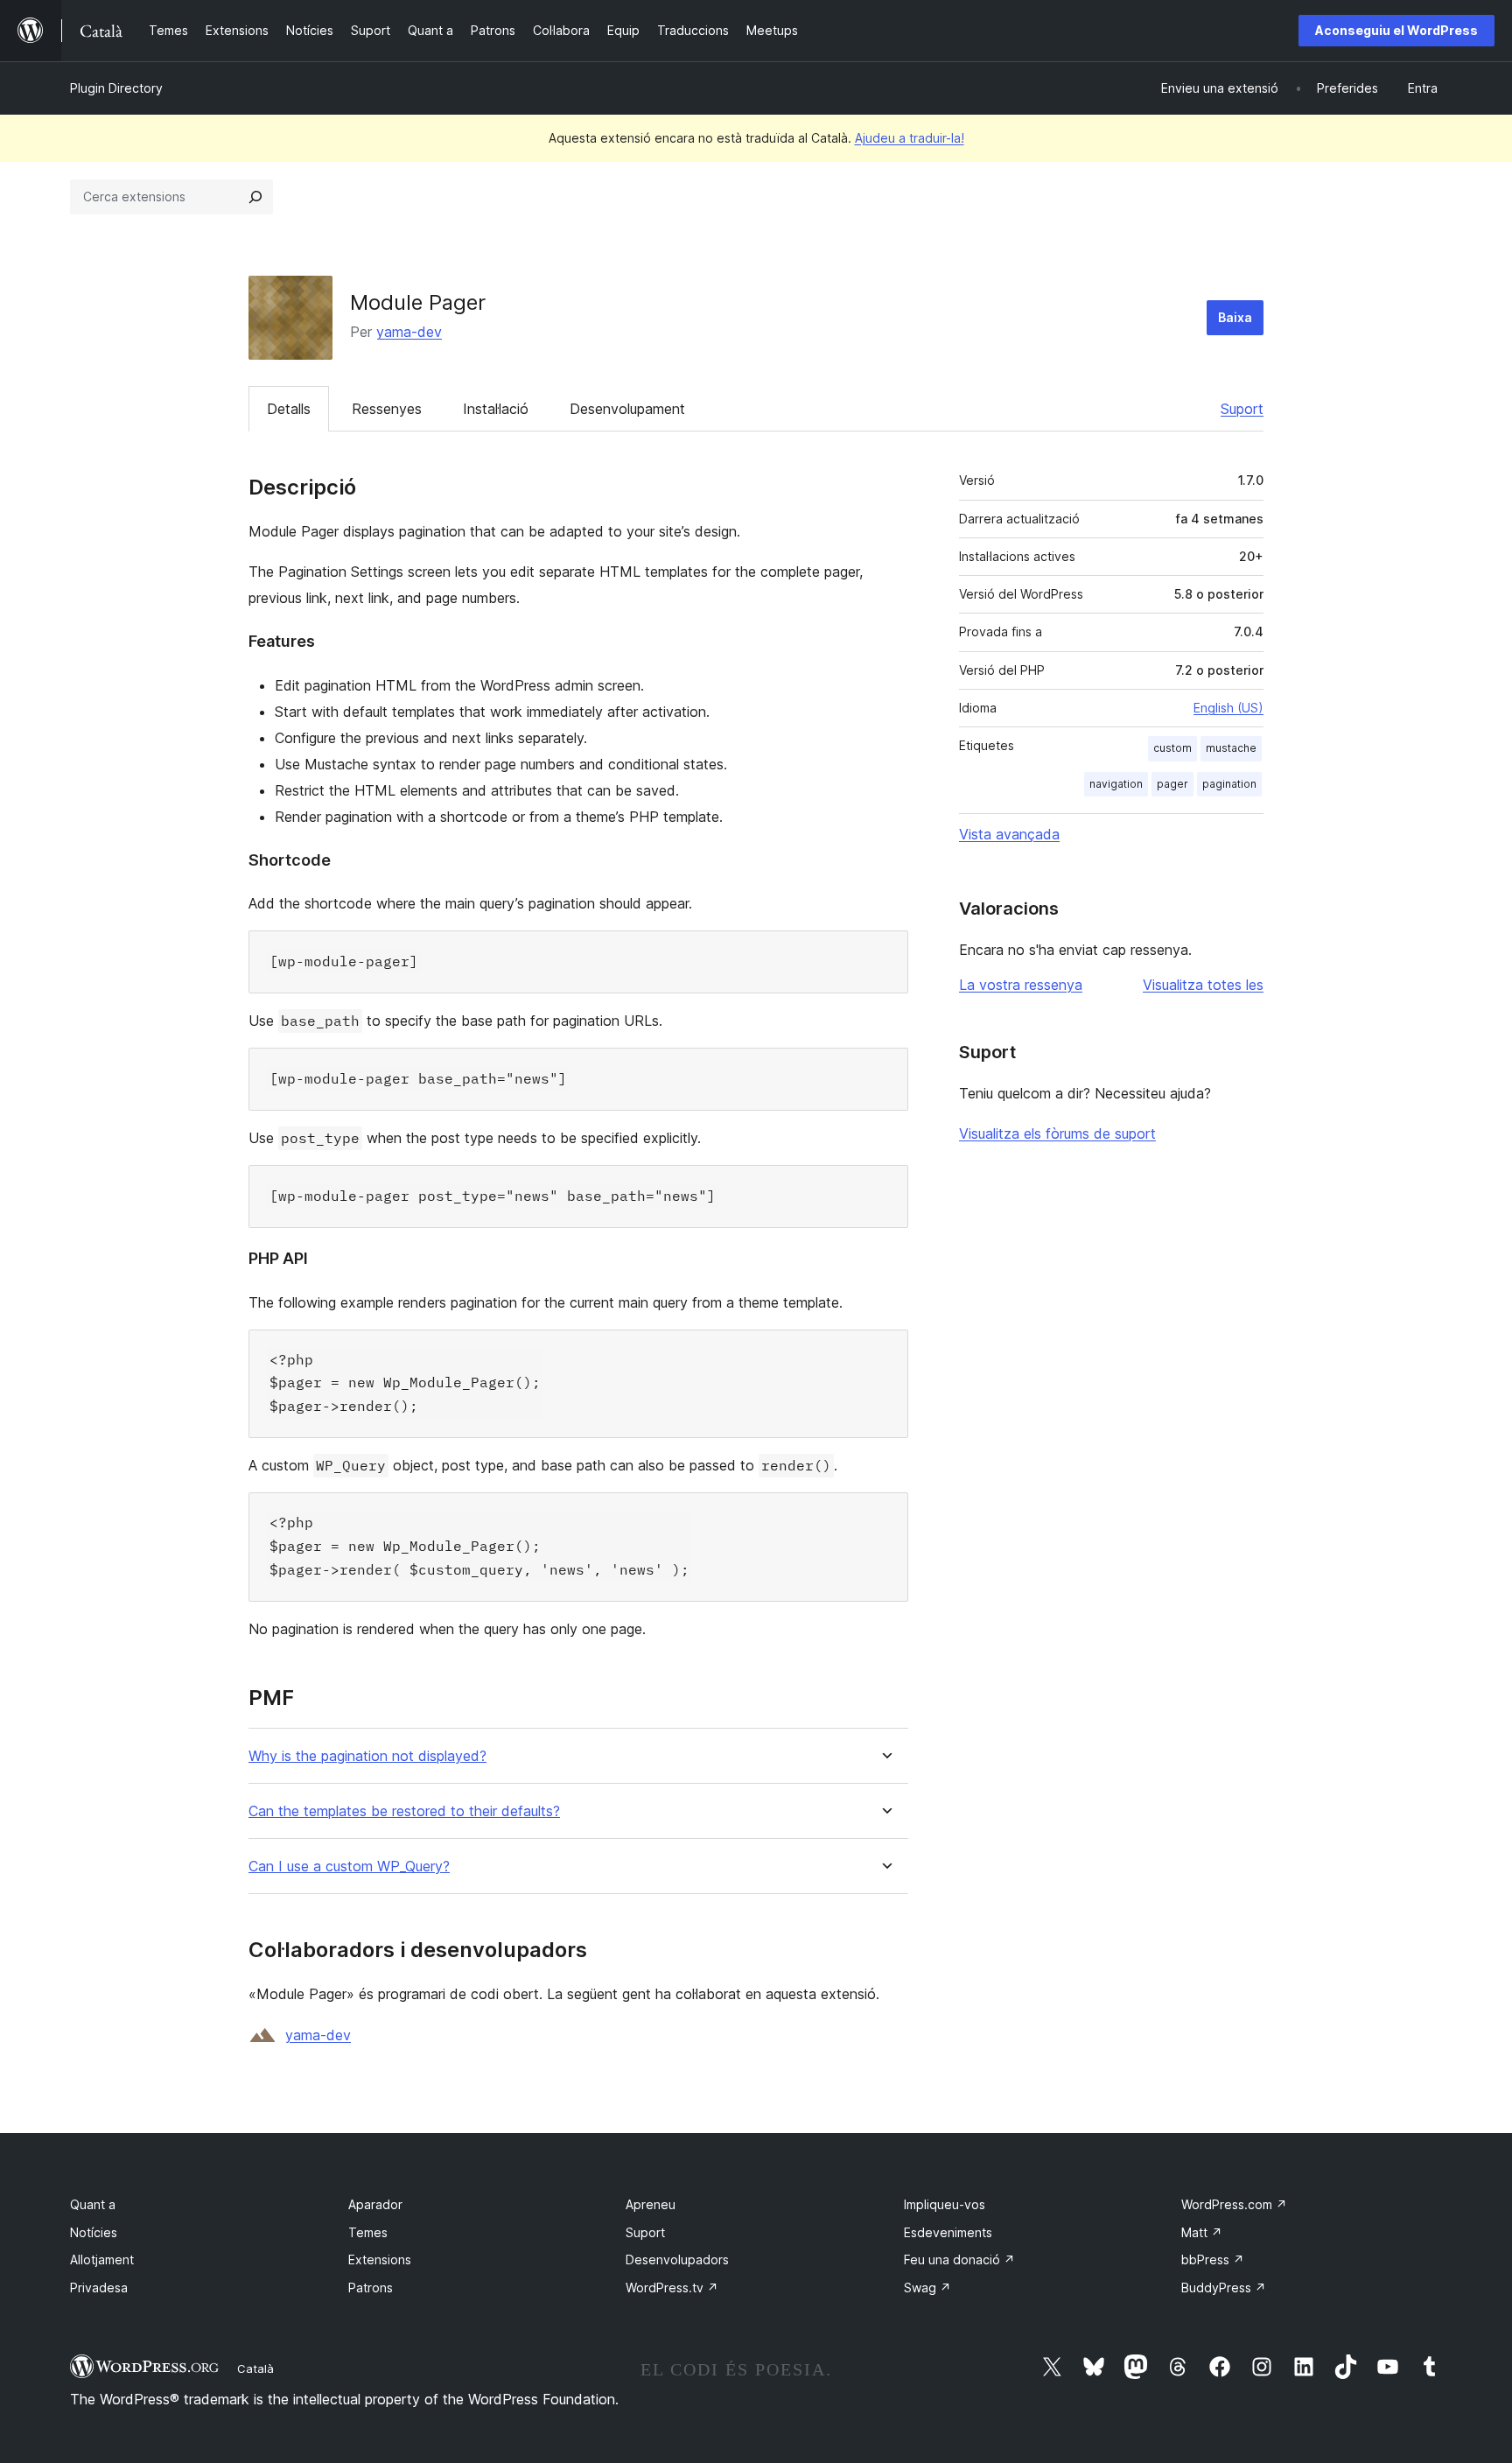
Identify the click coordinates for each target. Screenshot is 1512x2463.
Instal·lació (496, 409)
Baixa (1235, 317)
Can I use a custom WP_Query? (349, 1867)
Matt (1202, 2232)
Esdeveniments (948, 2232)
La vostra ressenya (1021, 985)
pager (1172, 784)
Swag (927, 2288)
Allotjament (102, 2260)
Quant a (93, 2204)
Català (255, 2368)
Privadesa (99, 2288)
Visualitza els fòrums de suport (1057, 1133)
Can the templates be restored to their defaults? (404, 1811)
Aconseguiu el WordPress (1396, 30)
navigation (1116, 784)
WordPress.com (1234, 2204)
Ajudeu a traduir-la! (910, 138)
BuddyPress (1224, 2288)
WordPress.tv (672, 2288)
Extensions (380, 2260)
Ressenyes (387, 409)
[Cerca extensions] (255, 197)
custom (1172, 748)
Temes (368, 2232)
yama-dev (409, 332)
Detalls (289, 409)
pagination (1229, 784)
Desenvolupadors (677, 2260)
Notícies (94, 2232)
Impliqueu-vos (945, 2204)
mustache (1231, 748)
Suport (1242, 409)
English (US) (1228, 708)
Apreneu (651, 2204)
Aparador (375, 2204)
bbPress (1213, 2260)
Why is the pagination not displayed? (367, 1756)
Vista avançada (1009, 834)
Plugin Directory (116, 88)
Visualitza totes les (1203, 985)
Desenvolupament (627, 409)
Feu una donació (959, 2260)
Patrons (371, 2288)
